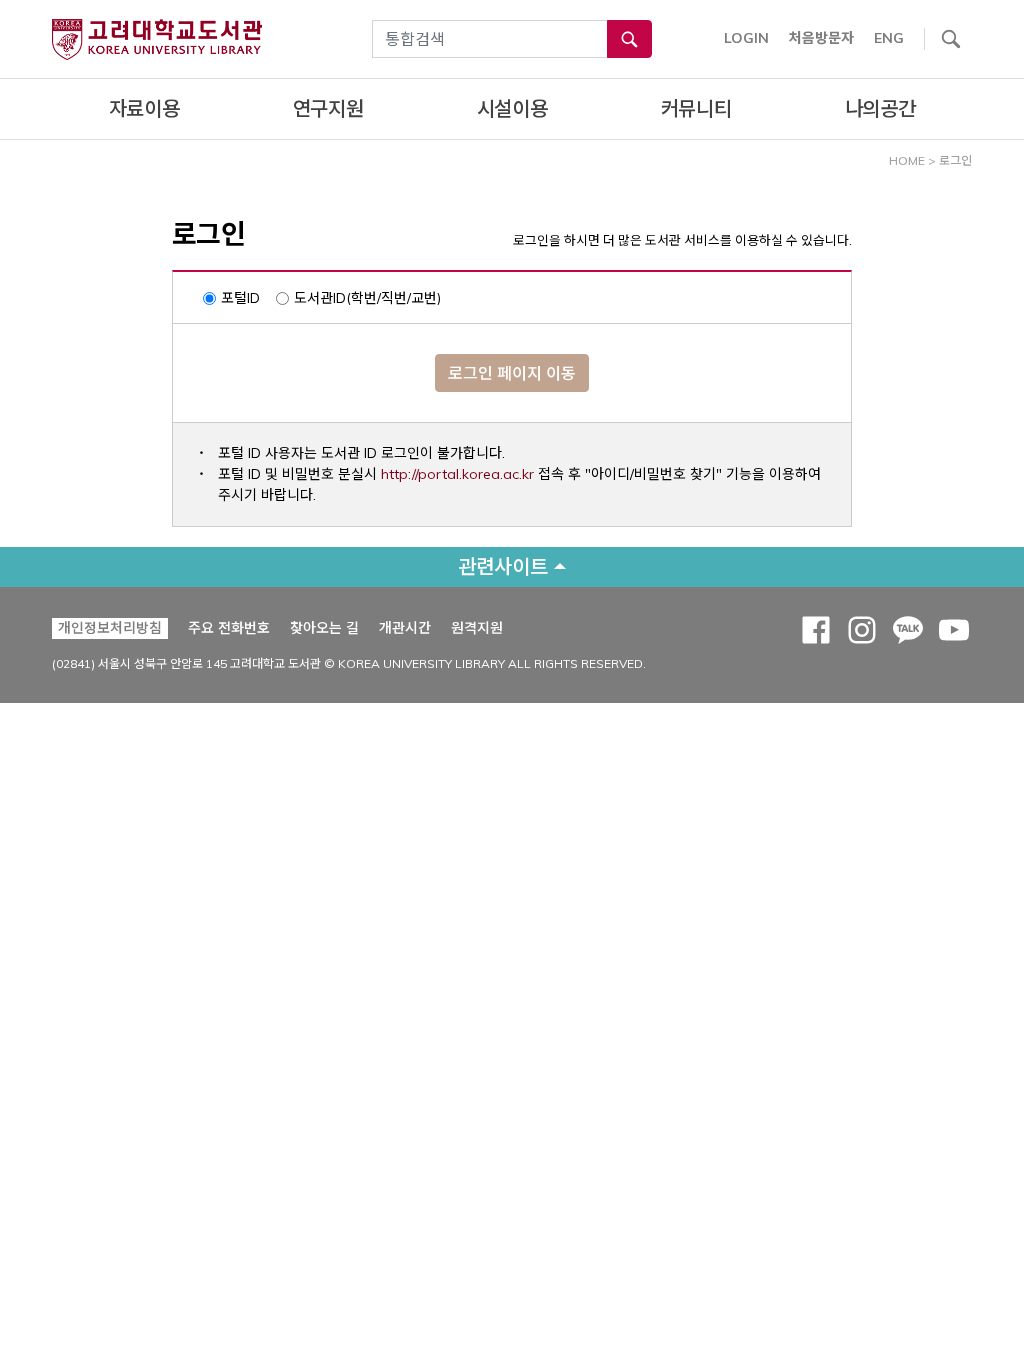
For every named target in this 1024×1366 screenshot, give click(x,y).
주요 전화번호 (229, 628)
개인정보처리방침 (110, 628)
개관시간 (405, 628)
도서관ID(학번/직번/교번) (367, 298)
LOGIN (746, 38)
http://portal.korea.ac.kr (457, 474)
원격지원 (477, 627)
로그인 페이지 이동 (512, 373)
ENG (889, 38)
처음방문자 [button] (821, 38)
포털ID (240, 298)
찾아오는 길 (324, 628)
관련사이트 (503, 566)
